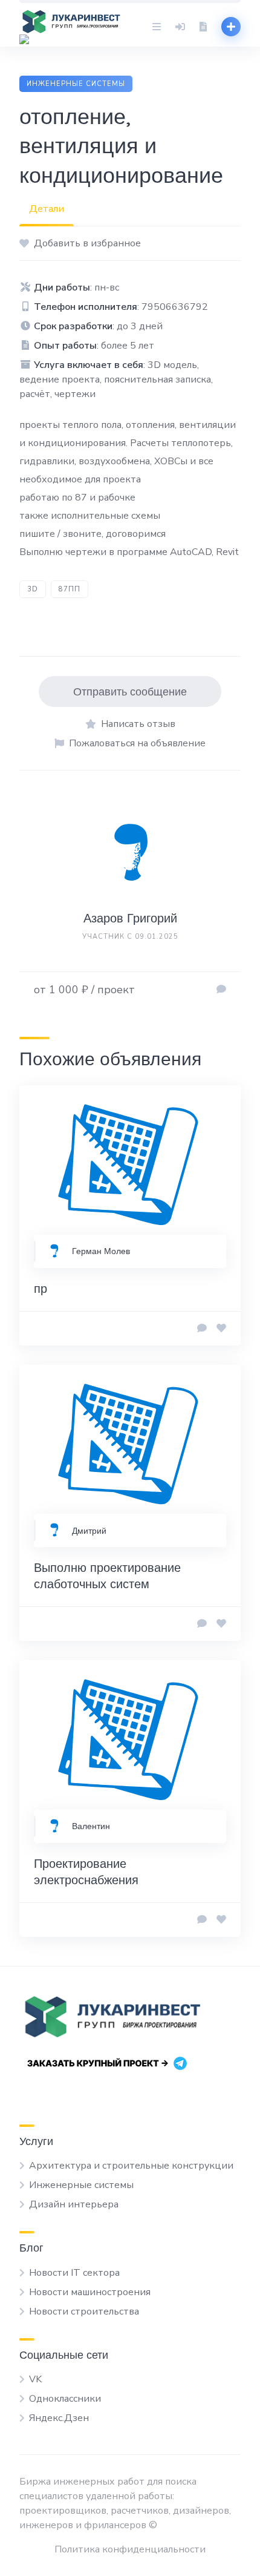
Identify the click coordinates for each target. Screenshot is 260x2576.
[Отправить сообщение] (221, 990)
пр (41, 1288)
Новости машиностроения (90, 2292)
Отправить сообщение (130, 692)
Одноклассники (65, 2399)
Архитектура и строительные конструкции (131, 2166)
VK (35, 2379)
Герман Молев (101, 1251)
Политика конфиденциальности (130, 2549)
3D (33, 589)
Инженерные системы (76, 84)
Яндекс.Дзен (59, 2418)
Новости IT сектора (74, 2273)
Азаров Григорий (130, 918)
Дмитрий (89, 1531)
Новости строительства (84, 2311)
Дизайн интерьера (74, 2204)
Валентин (91, 1826)
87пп (70, 589)
